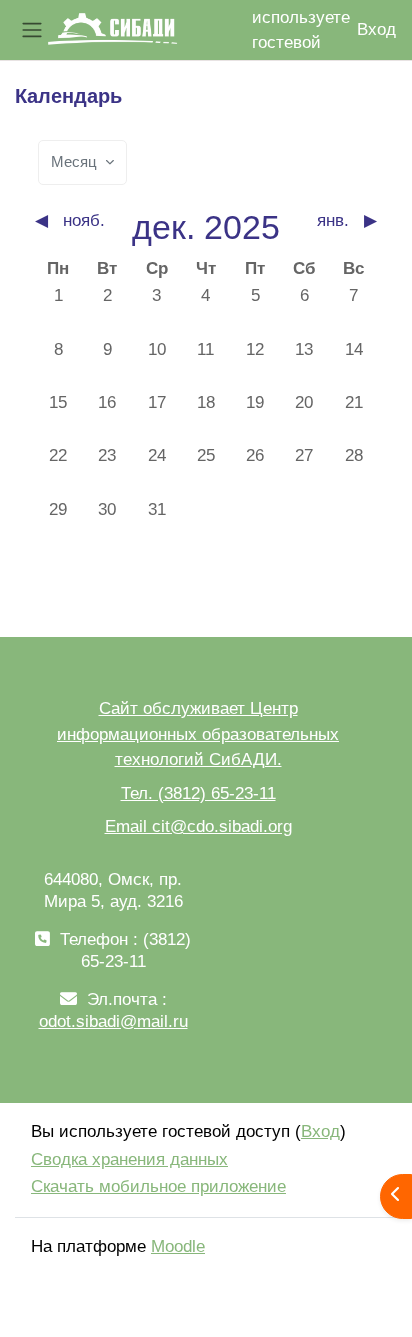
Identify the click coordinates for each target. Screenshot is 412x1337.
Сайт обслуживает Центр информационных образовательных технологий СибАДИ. (198, 734)
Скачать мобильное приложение (158, 1186)
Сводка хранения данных (129, 1159)
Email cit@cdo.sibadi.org (198, 826)
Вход (376, 29)
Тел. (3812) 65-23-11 (198, 793)
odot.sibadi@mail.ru (113, 1021)
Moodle (178, 1246)
